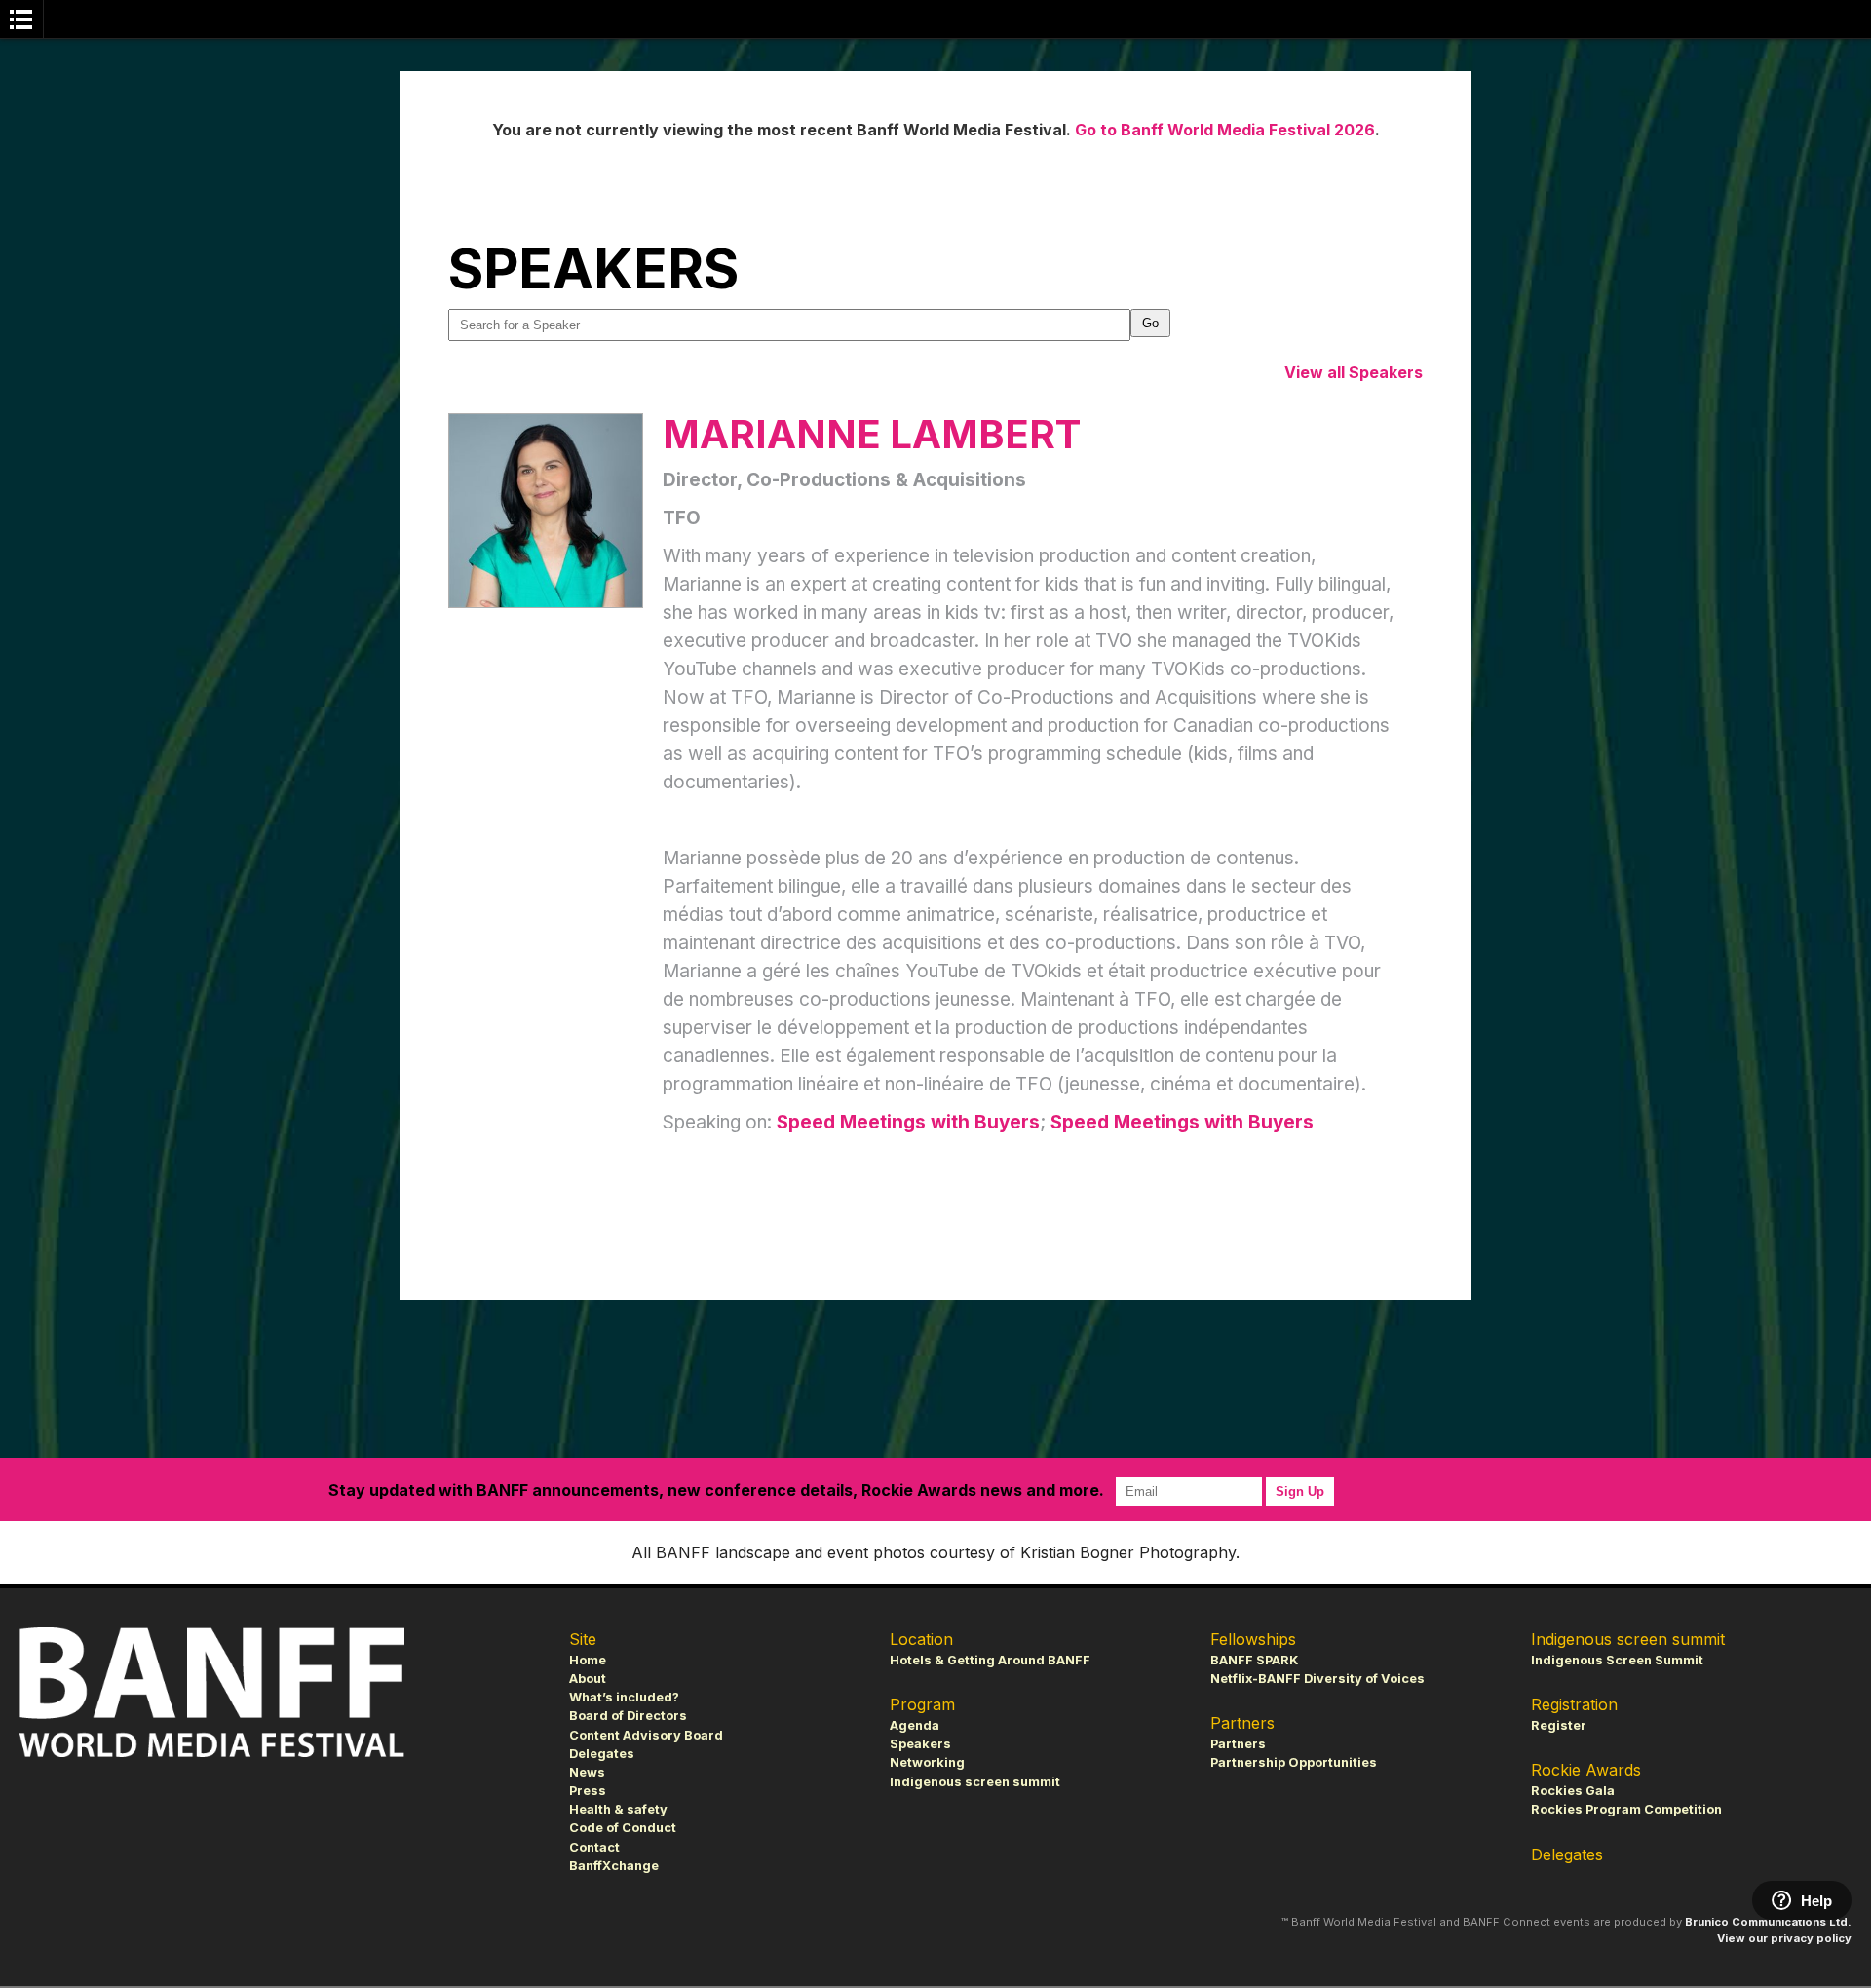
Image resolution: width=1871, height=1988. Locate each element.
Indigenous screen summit (975, 1782)
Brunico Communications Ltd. (1768, 1922)
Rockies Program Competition (1626, 1809)
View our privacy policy (1784, 1938)
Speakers (920, 1744)
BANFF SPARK (1254, 1660)
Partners (1238, 1744)
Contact (594, 1847)
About (588, 1679)
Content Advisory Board (646, 1735)
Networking (927, 1762)
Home (588, 1660)
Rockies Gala (1573, 1791)
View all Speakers (1354, 372)
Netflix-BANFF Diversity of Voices (1317, 1679)
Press (588, 1791)
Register (1559, 1725)
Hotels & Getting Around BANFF (990, 1660)
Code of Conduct (623, 1828)
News (587, 1772)
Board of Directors (628, 1716)
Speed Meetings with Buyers (908, 1122)
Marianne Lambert (872, 434)
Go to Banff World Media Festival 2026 (1225, 130)
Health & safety (618, 1809)
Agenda (915, 1725)
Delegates (602, 1754)
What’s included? (624, 1697)
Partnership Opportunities (1294, 1762)
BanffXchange (614, 1866)
